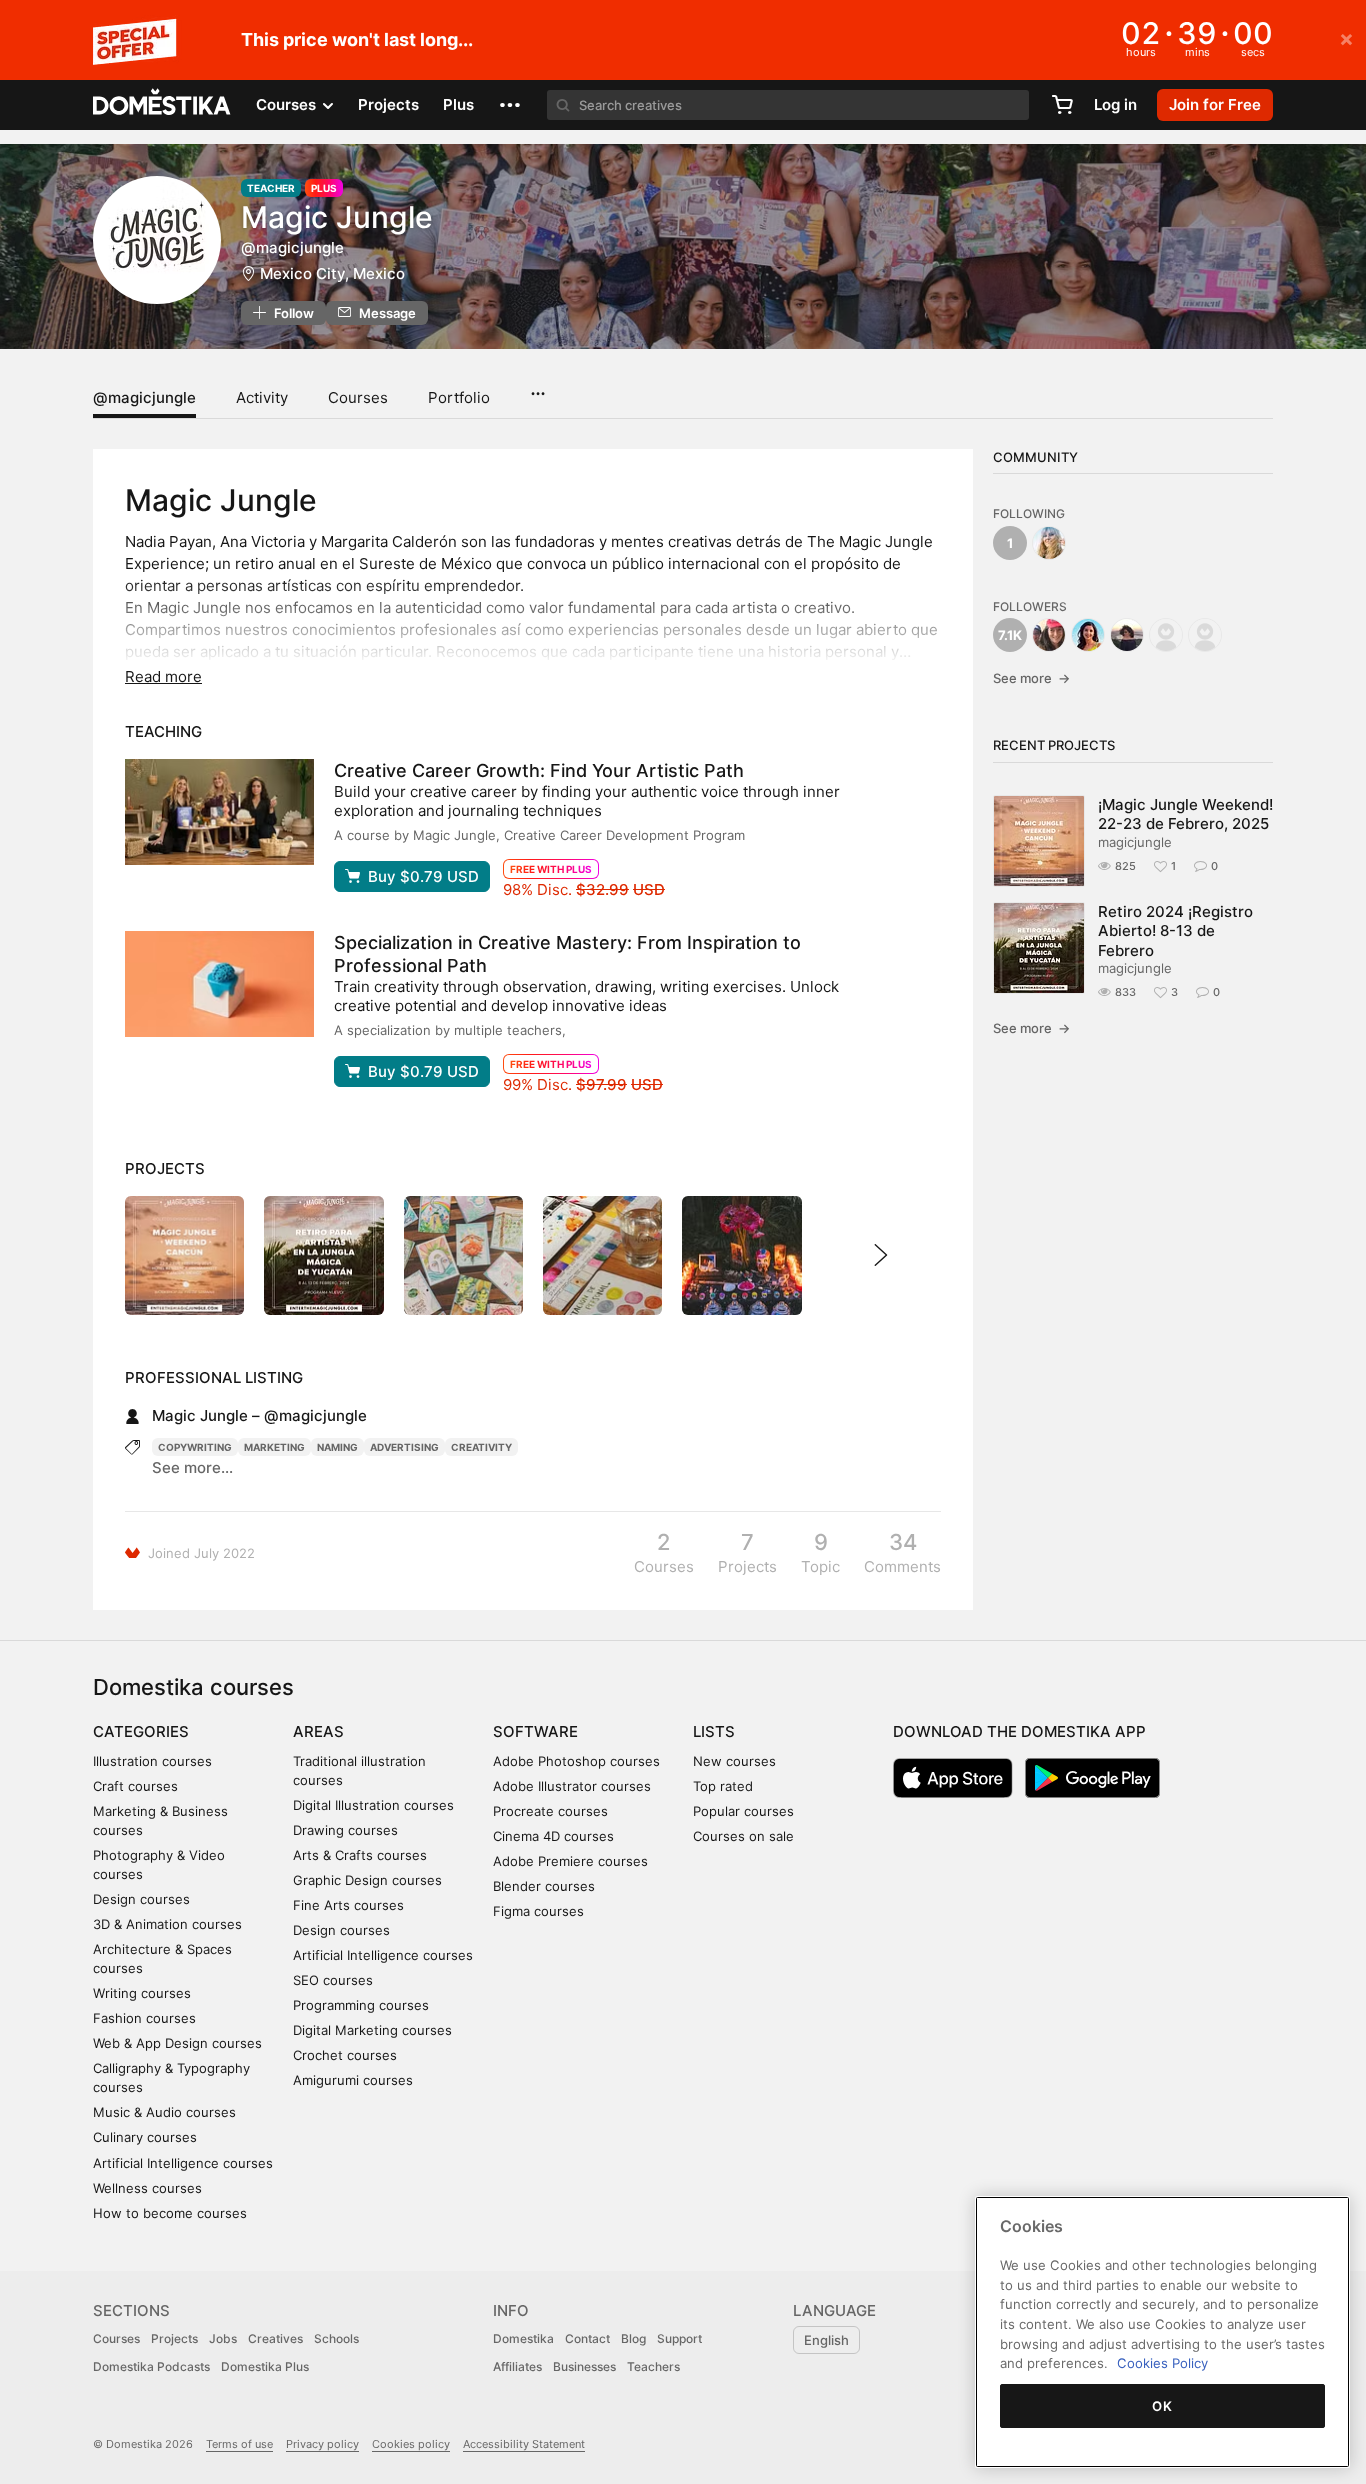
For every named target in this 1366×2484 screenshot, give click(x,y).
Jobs (223, 2338)
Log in (1115, 104)
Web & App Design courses (177, 2043)
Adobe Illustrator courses (572, 1786)
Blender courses (544, 1886)
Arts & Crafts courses (360, 1855)
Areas (318, 1731)
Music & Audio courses (164, 2112)
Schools (336, 2338)
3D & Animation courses (167, 1924)
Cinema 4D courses (553, 1836)
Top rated (723, 1786)
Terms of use (239, 2444)
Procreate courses (550, 1811)
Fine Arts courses (348, 1905)
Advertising (404, 1447)
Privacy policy (322, 2444)
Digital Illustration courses (373, 1805)
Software (535, 1731)
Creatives (275, 2338)
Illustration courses (152, 1761)
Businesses (584, 2366)
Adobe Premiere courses (570, 1861)
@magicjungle (144, 397)
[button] (510, 105)
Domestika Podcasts (151, 2366)
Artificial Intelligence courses (183, 2163)
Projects (388, 104)
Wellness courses (147, 2188)
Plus (458, 104)
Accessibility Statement (524, 2444)
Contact (587, 2338)
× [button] (1346, 38)
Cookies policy (411, 2444)
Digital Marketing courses (372, 2030)
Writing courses (142, 1993)
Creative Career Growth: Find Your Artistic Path (539, 770)
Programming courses (361, 2005)
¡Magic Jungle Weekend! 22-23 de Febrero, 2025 (1185, 814)
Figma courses (538, 1911)
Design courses (141, 1899)
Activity (262, 397)
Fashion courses (144, 2018)
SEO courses (333, 1980)
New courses (734, 1761)
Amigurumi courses (353, 2080)
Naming (337, 1447)
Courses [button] (288, 104)
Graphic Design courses (367, 1880)
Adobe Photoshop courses (576, 1761)
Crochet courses (345, 2055)
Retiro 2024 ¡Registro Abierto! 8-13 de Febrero (1175, 931)
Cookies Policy (1162, 2363)
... (537, 387)
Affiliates (517, 2366)
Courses (358, 397)
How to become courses (170, 2213)
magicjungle (1135, 842)
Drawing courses (345, 1830)
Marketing (274, 1447)
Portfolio (459, 397)
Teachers (653, 2366)
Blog (633, 2338)
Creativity (481, 1447)
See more (1031, 678)
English (826, 2340)
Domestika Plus (265, 2366)
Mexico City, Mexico (332, 273)
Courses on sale (743, 1836)
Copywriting (195, 1447)
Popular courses (743, 1811)
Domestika (523, 2338)
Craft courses (135, 1786)
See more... (192, 1467)
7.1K (1010, 635)
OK (1162, 2406)
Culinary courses (145, 2137)
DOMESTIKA (162, 105)
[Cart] (1062, 105)
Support (679, 2338)
